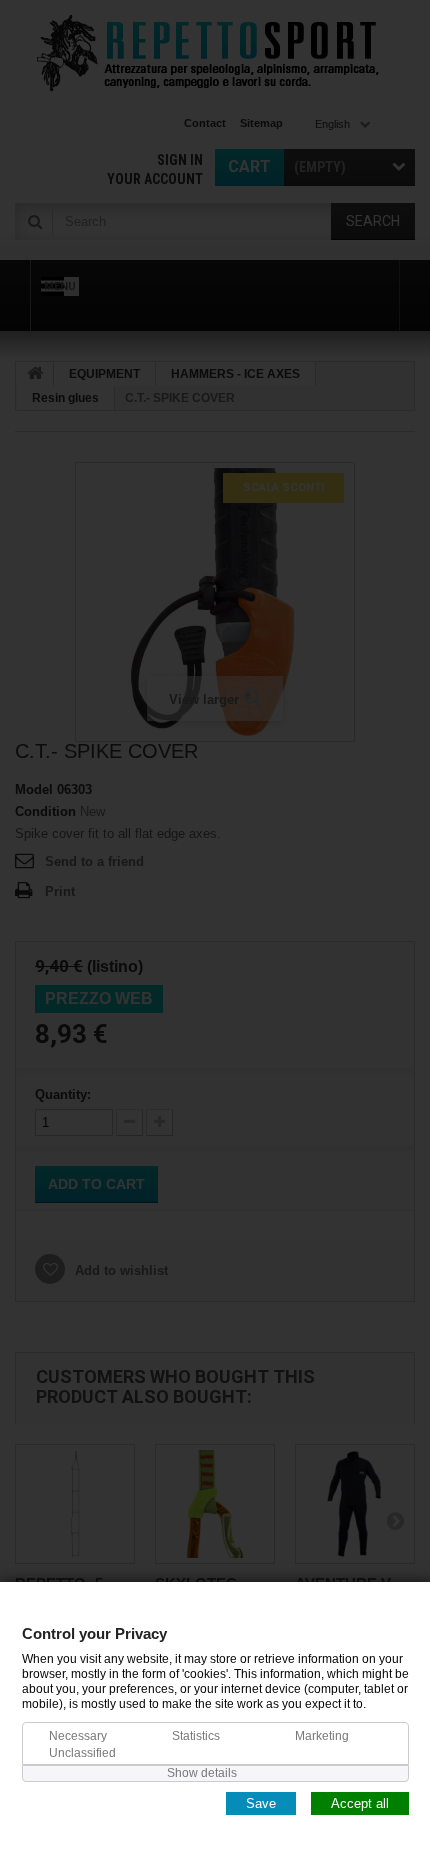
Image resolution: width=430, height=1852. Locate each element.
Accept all (360, 1802)
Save (261, 1802)
